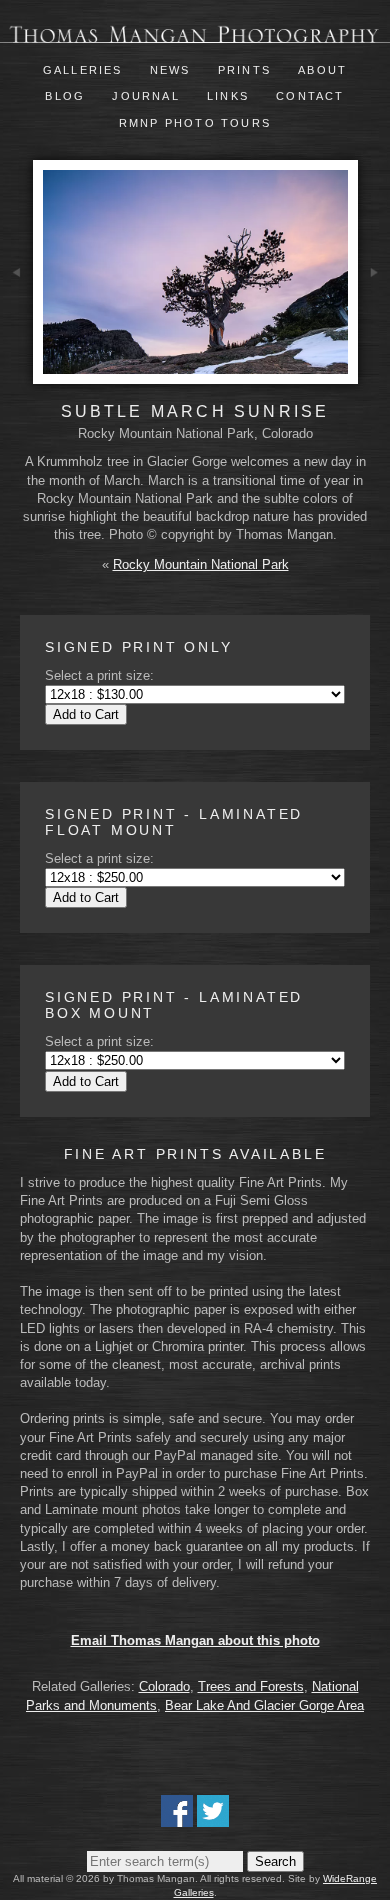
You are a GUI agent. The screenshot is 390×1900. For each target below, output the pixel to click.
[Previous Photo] (16, 320)
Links (228, 96)
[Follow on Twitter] (213, 1817)
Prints (244, 70)
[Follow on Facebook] (177, 1817)
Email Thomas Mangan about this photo (195, 1640)
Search (275, 1861)
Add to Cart (86, 714)
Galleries (83, 70)
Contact (310, 96)
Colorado (164, 1686)
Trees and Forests (251, 1686)
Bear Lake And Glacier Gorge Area (264, 1705)
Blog (65, 96)
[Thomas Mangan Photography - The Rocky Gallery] (195, 33)
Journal (148, 96)
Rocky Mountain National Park (201, 564)
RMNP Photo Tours (195, 123)
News (170, 70)
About (322, 70)
